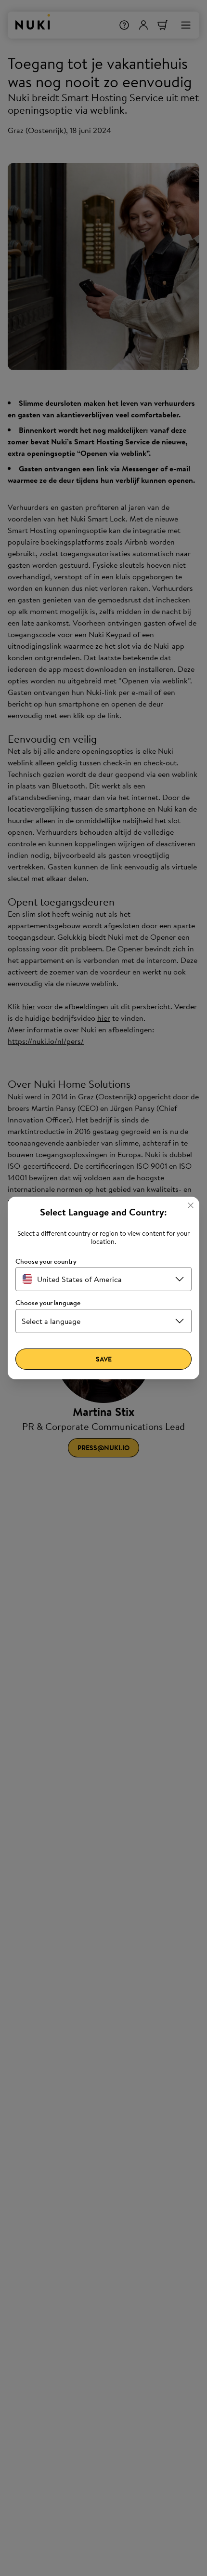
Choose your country (46, 1261)
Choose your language (48, 1303)
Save (104, 1359)
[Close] (191, 1205)
